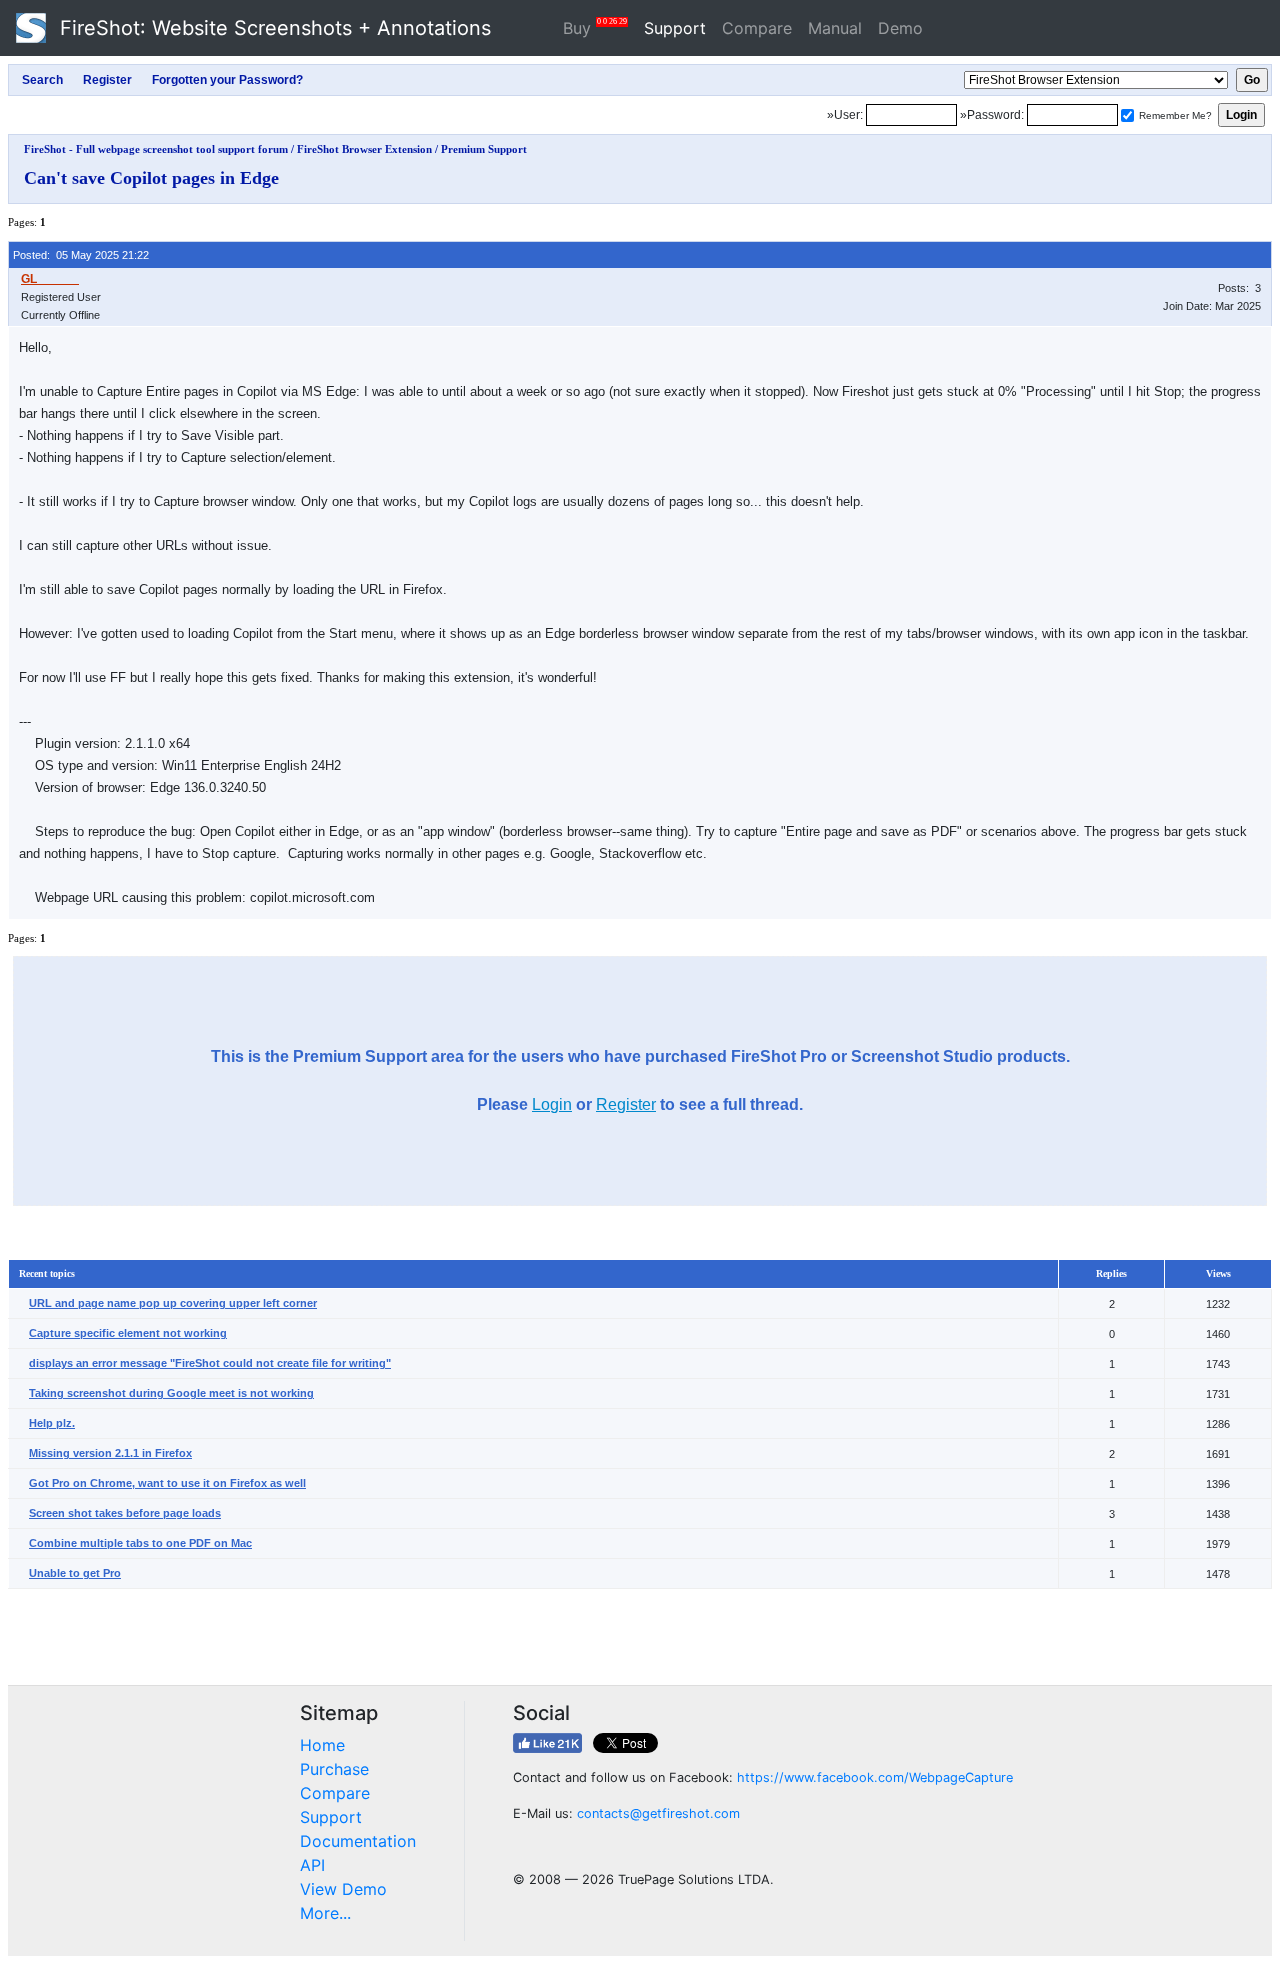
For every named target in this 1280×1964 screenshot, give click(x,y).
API (312, 1865)
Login (552, 1104)
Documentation (358, 1841)
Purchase (334, 1769)
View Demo (343, 1889)
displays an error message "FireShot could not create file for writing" (210, 1363)
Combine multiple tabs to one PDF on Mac (140, 1543)
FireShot (272, 28)
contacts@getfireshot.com (658, 1813)
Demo (900, 28)
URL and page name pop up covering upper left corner (173, 1303)
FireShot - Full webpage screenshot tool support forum (156, 149)
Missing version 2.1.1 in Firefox (110, 1453)
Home (322, 1745)
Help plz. (52, 1423)
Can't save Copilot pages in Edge (151, 178)
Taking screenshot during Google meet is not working (171, 1393)
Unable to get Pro (75, 1573)
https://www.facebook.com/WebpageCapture (875, 1777)
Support (675, 28)
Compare (757, 28)
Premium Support (484, 149)
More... (325, 1913)
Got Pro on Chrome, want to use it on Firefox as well (167, 1483)
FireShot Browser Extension (364, 149)
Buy (595, 27)
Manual (835, 28)
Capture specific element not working (128, 1333)
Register (626, 1104)
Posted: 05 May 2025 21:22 (81, 255)
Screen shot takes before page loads (125, 1513)
